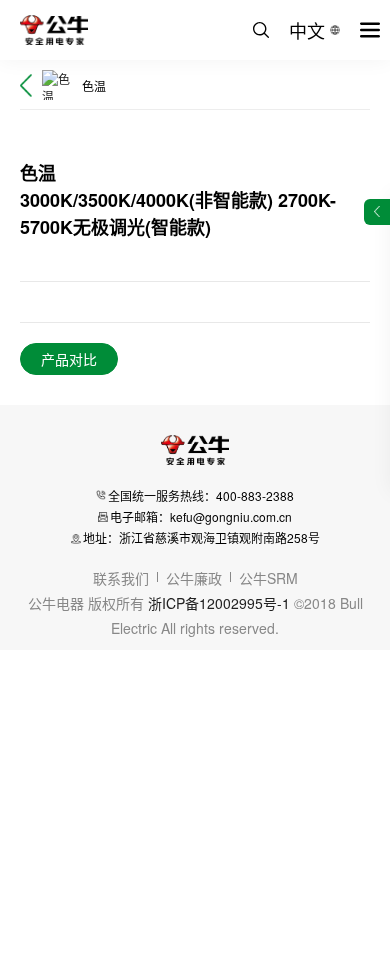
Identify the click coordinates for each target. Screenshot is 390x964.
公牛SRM (268, 578)
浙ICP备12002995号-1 (219, 603)
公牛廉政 (194, 578)
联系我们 (121, 578)
